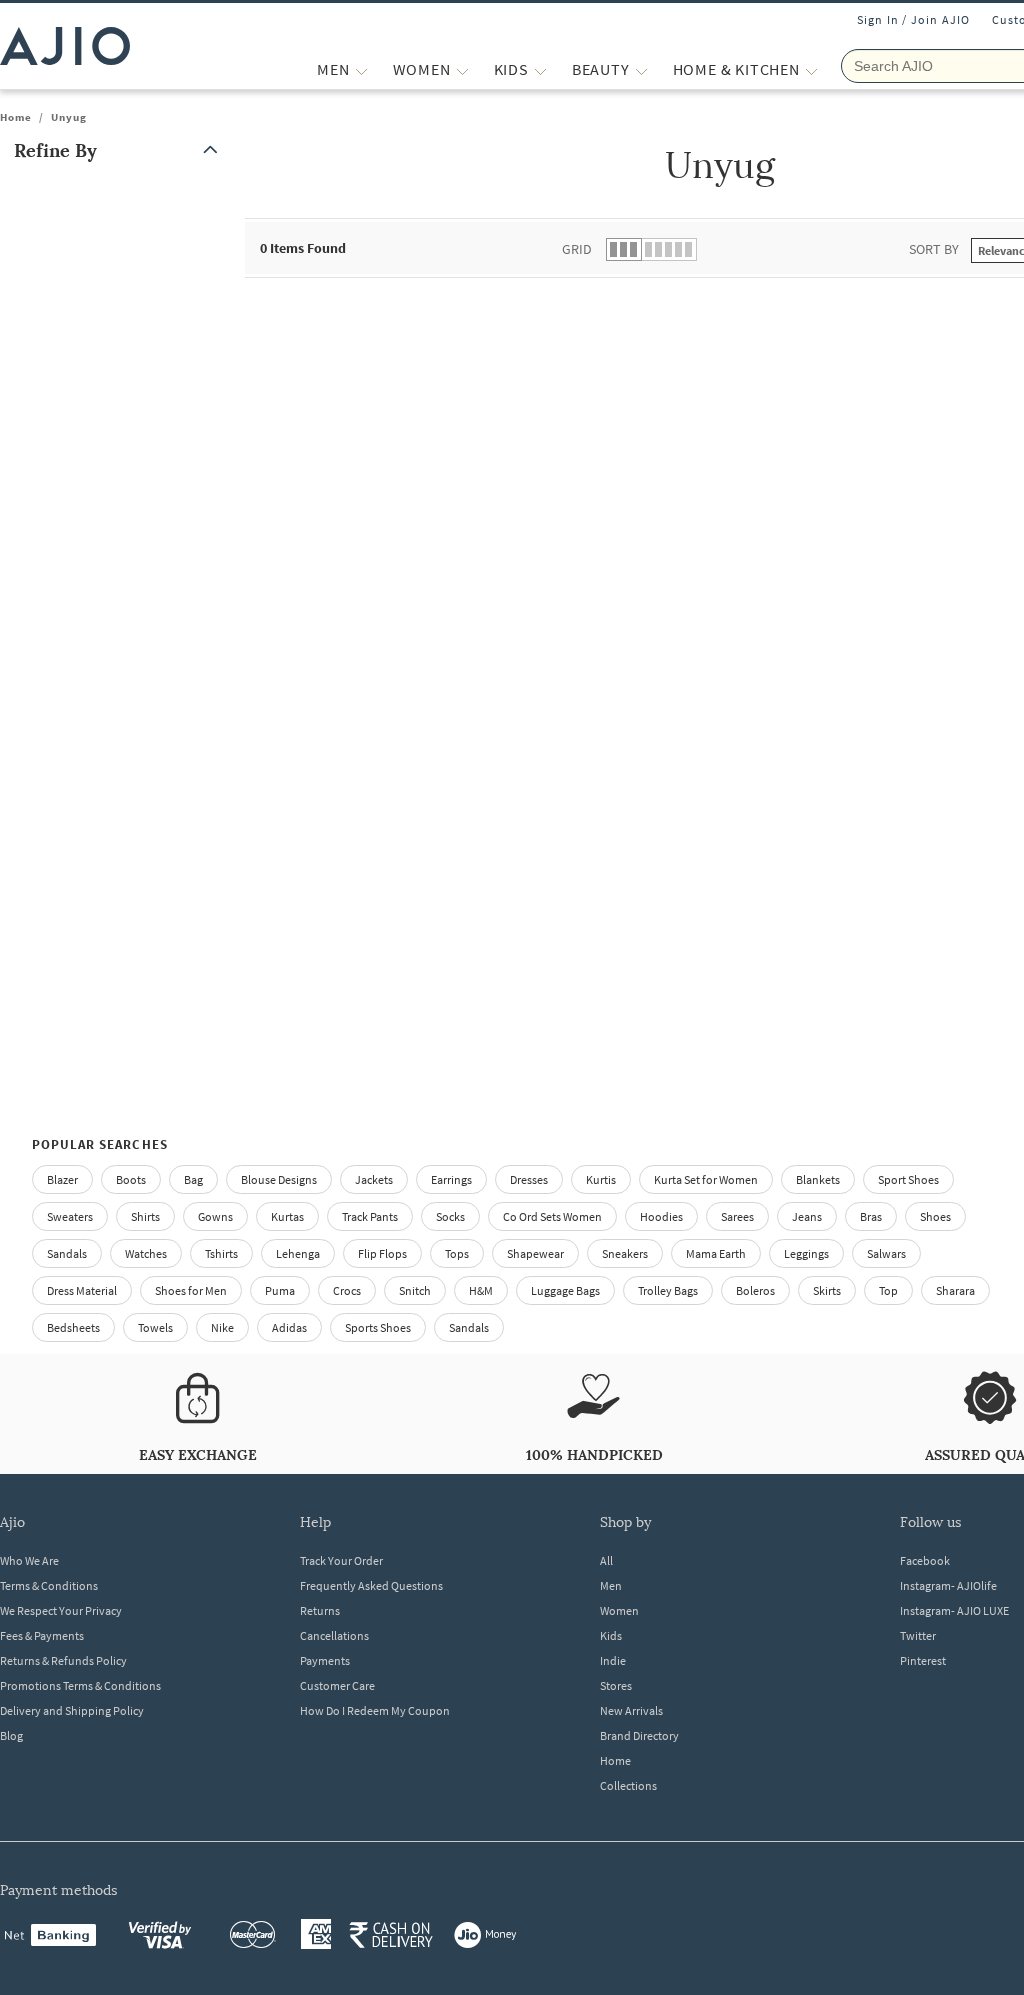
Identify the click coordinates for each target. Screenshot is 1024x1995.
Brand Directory (639, 1735)
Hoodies (661, 1216)
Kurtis (601, 1179)
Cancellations (334, 1635)
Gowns (215, 1216)
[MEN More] (361, 69)
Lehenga (298, 1253)
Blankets (818, 1179)
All (606, 1560)
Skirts (827, 1290)
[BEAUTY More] (641, 69)
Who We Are (29, 1560)
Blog (11, 1735)
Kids (611, 1635)
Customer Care (337, 1685)
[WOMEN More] (462, 69)
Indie (613, 1660)
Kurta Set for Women (706, 1179)
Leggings (806, 1253)
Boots (131, 1179)
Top (888, 1290)
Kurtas (287, 1216)
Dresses (529, 1179)
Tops (457, 1253)
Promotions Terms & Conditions (80, 1685)
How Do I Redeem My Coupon (375, 1710)
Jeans (807, 1216)
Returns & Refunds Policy (63, 1660)
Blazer (62, 1179)
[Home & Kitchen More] (811, 69)
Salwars (886, 1253)
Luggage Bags (565, 1290)
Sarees (737, 1216)
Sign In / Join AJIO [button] (914, 19)
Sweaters (70, 1216)
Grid (577, 249)
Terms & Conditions (49, 1585)
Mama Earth (716, 1253)
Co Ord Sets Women (552, 1216)
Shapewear (535, 1253)
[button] (120, 150)
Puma (280, 1290)
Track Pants (370, 1216)
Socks (450, 1216)
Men (611, 1585)
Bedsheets (73, 1327)
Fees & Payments (42, 1635)
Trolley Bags (668, 1290)
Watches (146, 1253)
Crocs (347, 1290)
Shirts (145, 1216)
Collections (628, 1785)
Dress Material (82, 1290)
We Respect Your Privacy (61, 1610)
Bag (193, 1179)
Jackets (374, 1179)
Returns (320, 1610)
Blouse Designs (279, 1179)
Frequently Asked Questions (371, 1585)
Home (16, 117)
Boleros (755, 1290)
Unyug (69, 117)
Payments (325, 1660)
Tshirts (221, 1253)
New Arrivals (631, 1710)
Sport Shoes (908, 1179)
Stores (616, 1685)
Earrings (451, 1179)
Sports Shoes (378, 1327)
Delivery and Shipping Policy (72, 1710)
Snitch (415, 1290)
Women (619, 1610)
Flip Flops (382, 1253)
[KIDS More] (540, 69)
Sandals (67, 1253)
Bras (871, 1216)
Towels (155, 1327)
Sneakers (625, 1253)
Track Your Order (341, 1560)
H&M (481, 1290)
